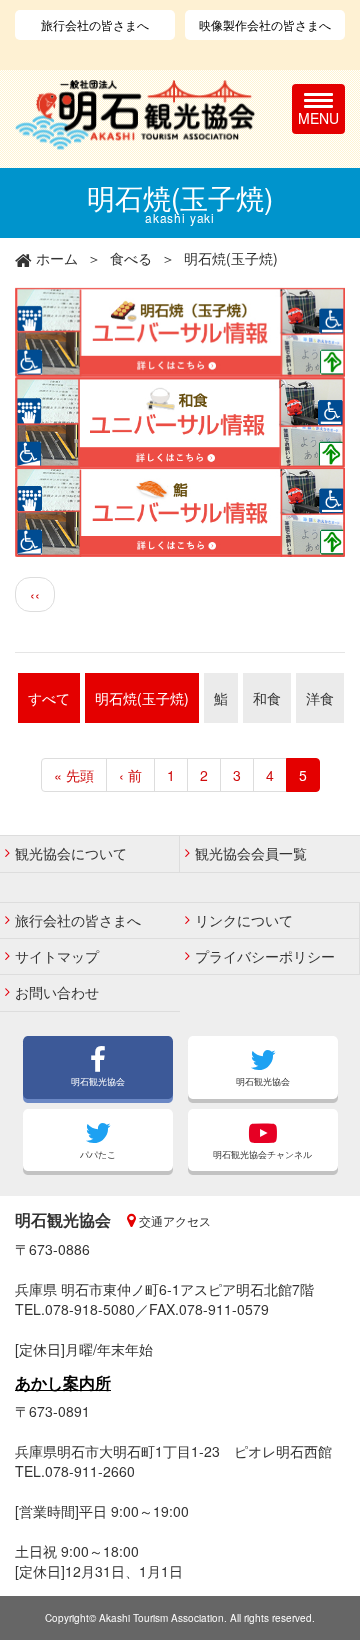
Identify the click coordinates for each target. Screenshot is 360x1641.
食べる (131, 258)
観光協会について (71, 853)
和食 (267, 698)
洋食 (320, 698)
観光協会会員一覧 (251, 853)
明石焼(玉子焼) (142, 698)
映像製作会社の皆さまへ (265, 24)
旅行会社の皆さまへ (95, 24)
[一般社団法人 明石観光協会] (135, 115)
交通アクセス (173, 1220)
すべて (49, 698)
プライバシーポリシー (265, 956)
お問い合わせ (57, 992)
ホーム (57, 258)
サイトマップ (57, 956)
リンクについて (244, 920)
